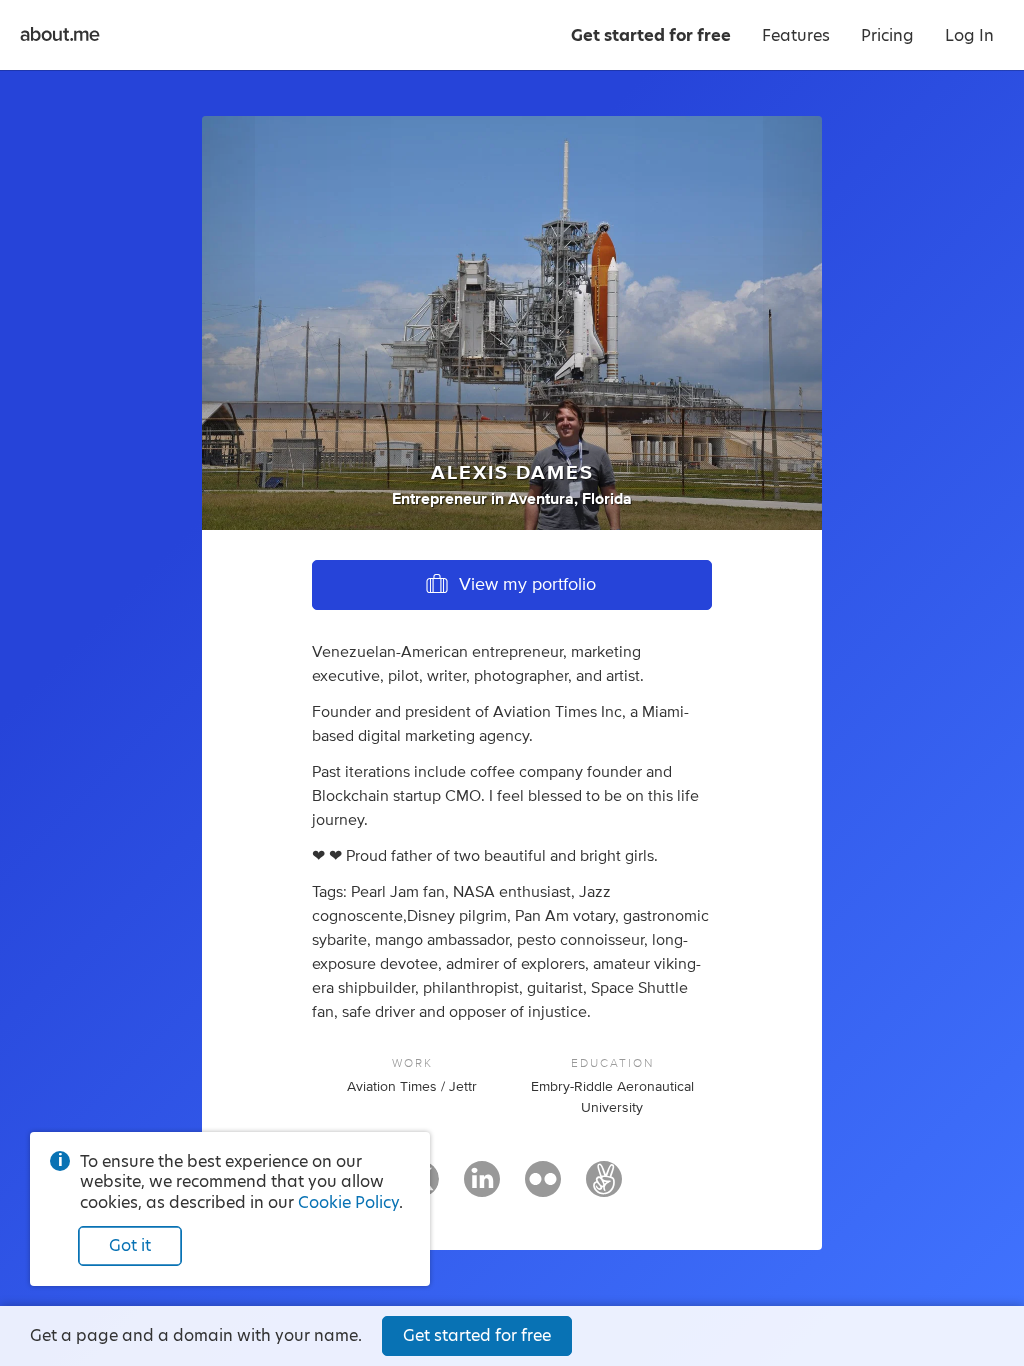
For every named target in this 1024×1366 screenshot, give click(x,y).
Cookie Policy (348, 1202)
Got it (130, 1245)
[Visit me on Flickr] (543, 1188)
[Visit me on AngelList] (604, 1188)
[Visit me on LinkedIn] (482, 1188)
